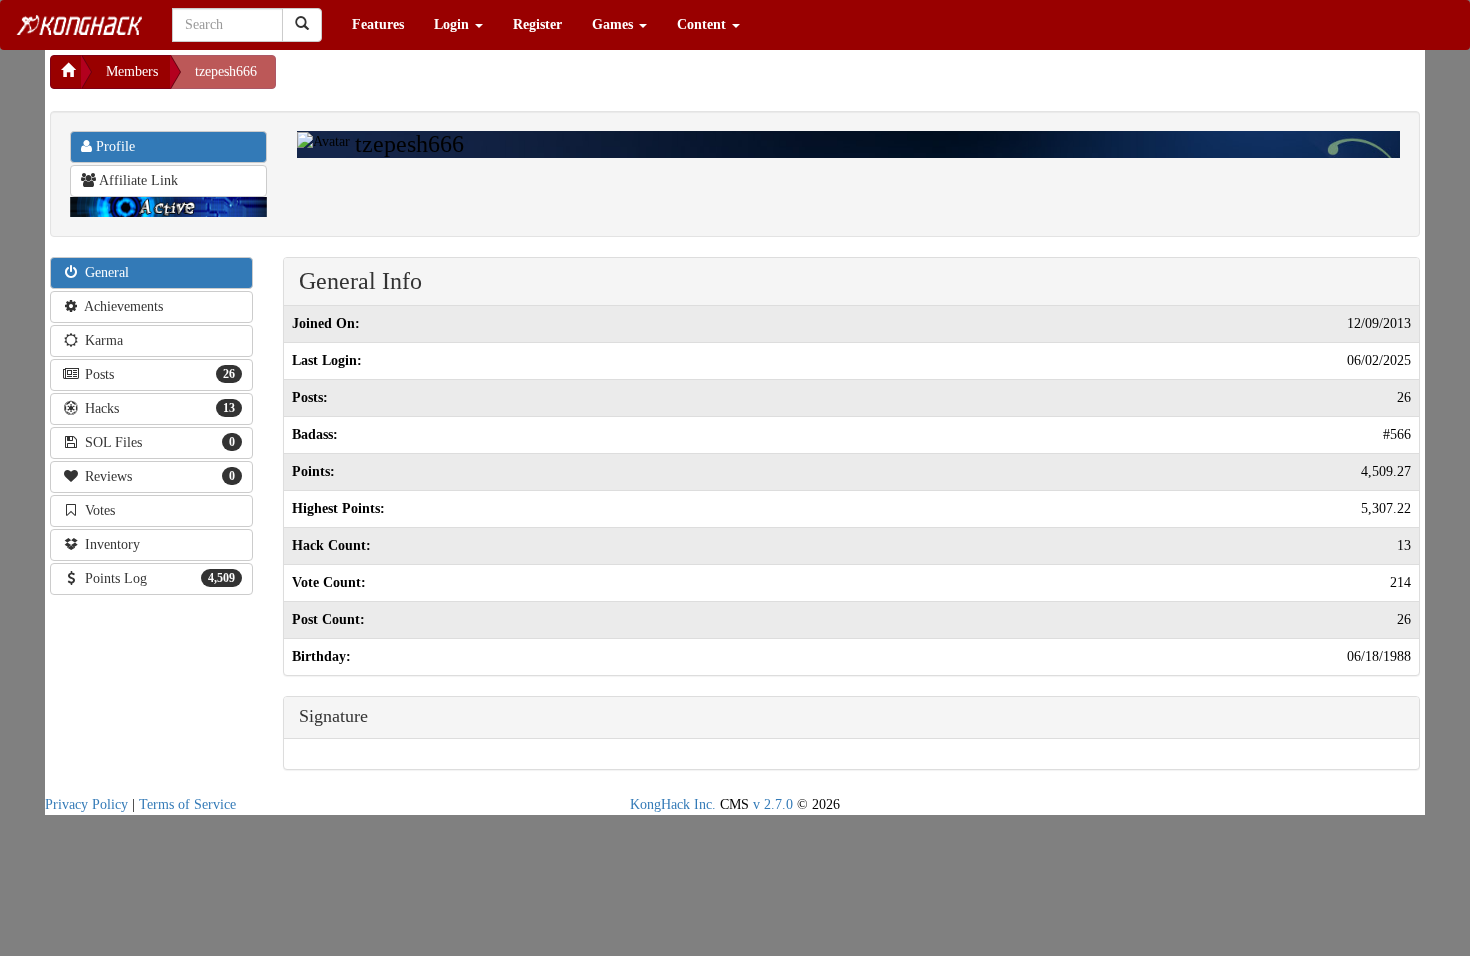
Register (537, 24)
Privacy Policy (86, 804)
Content (703, 24)
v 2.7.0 (773, 804)
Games (614, 24)
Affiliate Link (137, 180)
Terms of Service (187, 804)
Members (132, 71)
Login (453, 24)
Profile (113, 146)
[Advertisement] (436, 80)
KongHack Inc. (673, 804)
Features (378, 24)
